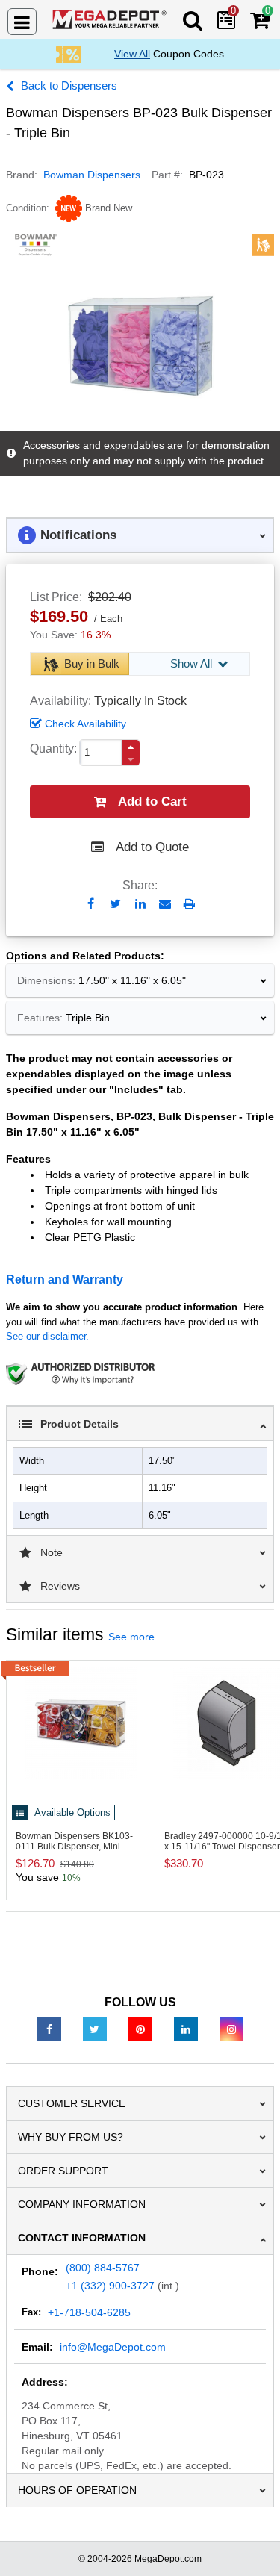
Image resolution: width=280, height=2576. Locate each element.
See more (131, 1637)
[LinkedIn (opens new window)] (186, 2029)
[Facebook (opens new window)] (49, 2029)
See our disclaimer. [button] (47, 1336)
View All (132, 54)
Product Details (80, 1424)
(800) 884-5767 (103, 2268)
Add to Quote (152, 847)
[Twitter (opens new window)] (95, 2029)
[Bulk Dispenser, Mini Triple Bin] (81, 1723)
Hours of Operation (77, 2490)
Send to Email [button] (165, 905)
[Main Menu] (22, 22)
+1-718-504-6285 (89, 2312)
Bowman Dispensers (92, 175)
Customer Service (72, 2103)
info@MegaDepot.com (113, 2347)
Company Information (82, 2204)
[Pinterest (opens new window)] (140, 2029)
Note (52, 1552)
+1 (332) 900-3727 (110, 2286)
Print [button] (189, 904)
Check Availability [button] (85, 724)
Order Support (63, 2171)
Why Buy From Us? (71, 2137)
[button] (131, 747)
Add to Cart (152, 802)
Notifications (78, 535)
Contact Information (82, 2238)
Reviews (60, 1586)
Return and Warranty (65, 1279)
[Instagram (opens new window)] (231, 2029)
